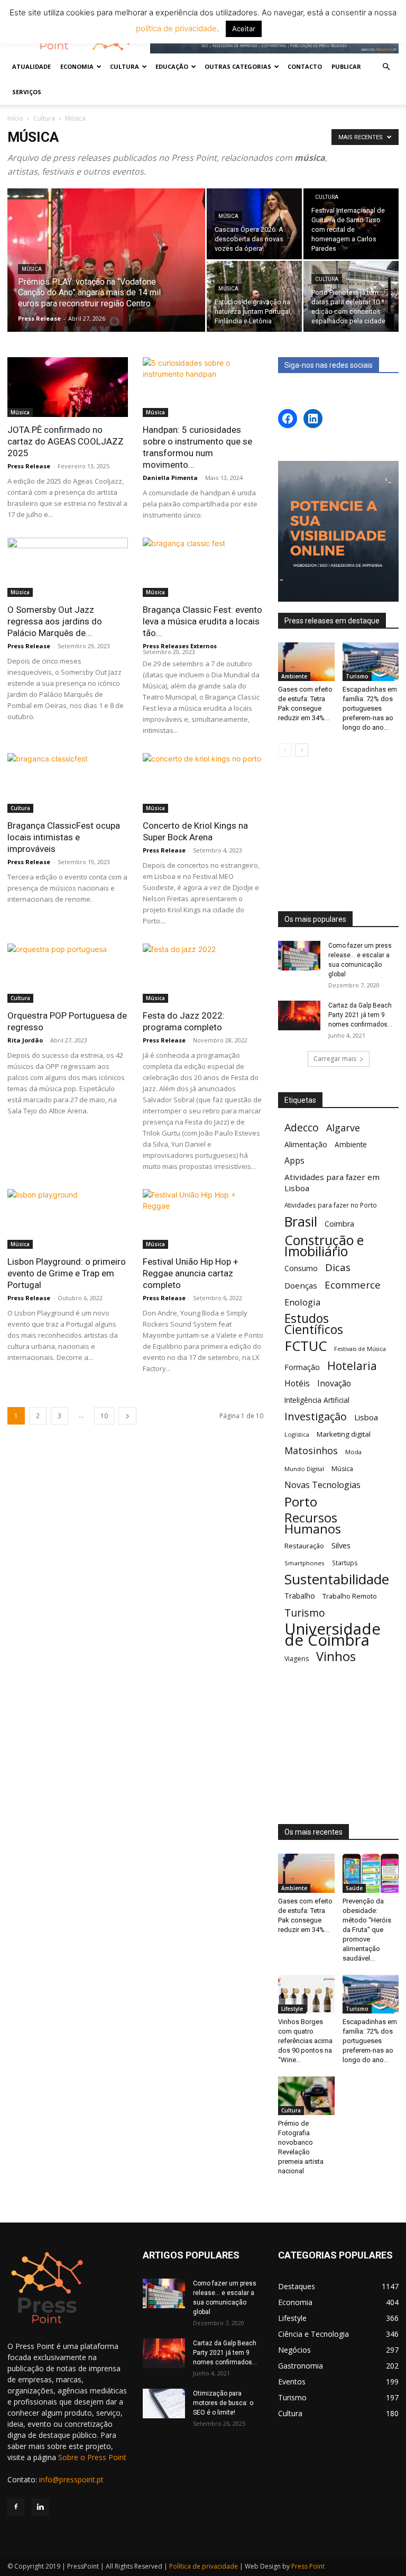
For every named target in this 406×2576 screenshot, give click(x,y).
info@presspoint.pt (71, 2479)
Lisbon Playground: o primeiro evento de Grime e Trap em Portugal (67, 1273)
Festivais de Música (360, 1349)
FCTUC (306, 1346)
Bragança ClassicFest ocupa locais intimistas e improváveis (64, 837)
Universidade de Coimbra (333, 1635)
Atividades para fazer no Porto (331, 1205)
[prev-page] (285, 750)
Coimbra (339, 1224)
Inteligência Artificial (317, 1400)
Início (15, 118)
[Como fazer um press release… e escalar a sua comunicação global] (299, 956)
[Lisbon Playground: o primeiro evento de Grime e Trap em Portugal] (68, 1219)
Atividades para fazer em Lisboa (332, 1182)
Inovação (334, 1384)
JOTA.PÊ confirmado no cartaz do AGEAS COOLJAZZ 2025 (66, 441)
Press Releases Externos (180, 646)
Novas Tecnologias (322, 1485)
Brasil (301, 1222)
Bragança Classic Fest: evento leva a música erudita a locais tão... (202, 621)
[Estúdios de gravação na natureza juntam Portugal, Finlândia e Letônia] (254, 296)
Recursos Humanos (313, 1523)
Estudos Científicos (314, 1324)
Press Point (308, 2566)
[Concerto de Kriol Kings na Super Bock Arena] (203, 783)
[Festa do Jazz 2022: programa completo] (203, 973)
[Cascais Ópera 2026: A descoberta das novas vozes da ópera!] (254, 224)
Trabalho (300, 1596)
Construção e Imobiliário (324, 1246)
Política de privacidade (204, 2566)
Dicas (338, 1268)
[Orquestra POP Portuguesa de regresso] (68, 973)
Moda (353, 1452)
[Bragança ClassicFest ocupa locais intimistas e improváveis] (68, 783)
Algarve (343, 1128)
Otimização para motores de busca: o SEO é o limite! (223, 2403)
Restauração (304, 1546)
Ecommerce (353, 1285)
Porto (301, 1502)
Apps (294, 1161)
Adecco (302, 1127)
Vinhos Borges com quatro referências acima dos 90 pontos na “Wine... (305, 2041)
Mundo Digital (304, 1469)
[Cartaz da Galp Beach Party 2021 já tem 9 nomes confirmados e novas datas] (299, 1015)
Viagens (297, 1659)
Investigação (316, 1416)
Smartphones (304, 1563)
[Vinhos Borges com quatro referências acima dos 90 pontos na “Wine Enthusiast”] (306, 1994)
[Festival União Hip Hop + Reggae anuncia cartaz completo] (203, 1219)
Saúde (354, 1888)
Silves (341, 1545)
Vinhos (336, 1657)
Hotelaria (352, 1366)
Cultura (44, 118)
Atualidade (31, 66)
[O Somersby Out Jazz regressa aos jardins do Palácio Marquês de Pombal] (68, 568)
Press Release (39, 318)
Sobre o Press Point (92, 2457)
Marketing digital (344, 1434)
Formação (302, 1367)
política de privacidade (176, 28)
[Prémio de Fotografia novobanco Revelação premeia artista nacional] (306, 2096)
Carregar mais (335, 1059)
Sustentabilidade (337, 1579)
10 (104, 1416)
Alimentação (306, 1144)
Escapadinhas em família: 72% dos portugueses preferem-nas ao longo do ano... (370, 708)
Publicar (346, 66)
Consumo (301, 1268)
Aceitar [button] (244, 29)
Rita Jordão (25, 1040)
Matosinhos (311, 1451)
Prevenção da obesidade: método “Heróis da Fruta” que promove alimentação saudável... (367, 1930)
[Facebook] (16, 2507)
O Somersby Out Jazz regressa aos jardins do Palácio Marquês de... (55, 621)
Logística (297, 1434)
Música (32, 269)
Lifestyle (292, 2009)
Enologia (302, 1302)
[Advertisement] (338, 835)
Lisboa (366, 1417)
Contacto (305, 66)
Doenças (301, 1285)
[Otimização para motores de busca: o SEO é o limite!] (164, 2403)
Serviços (27, 92)
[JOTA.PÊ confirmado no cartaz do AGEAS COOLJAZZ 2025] (68, 387)
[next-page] (127, 1416)
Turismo (357, 676)
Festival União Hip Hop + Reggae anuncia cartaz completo (191, 1273)
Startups (345, 1563)
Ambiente (294, 676)
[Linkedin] (40, 2507)
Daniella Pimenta (170, 478)
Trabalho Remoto (350, 1596)
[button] (386, 67)
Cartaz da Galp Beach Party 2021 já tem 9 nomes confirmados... (360, 1015)
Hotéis (297, 1384)
